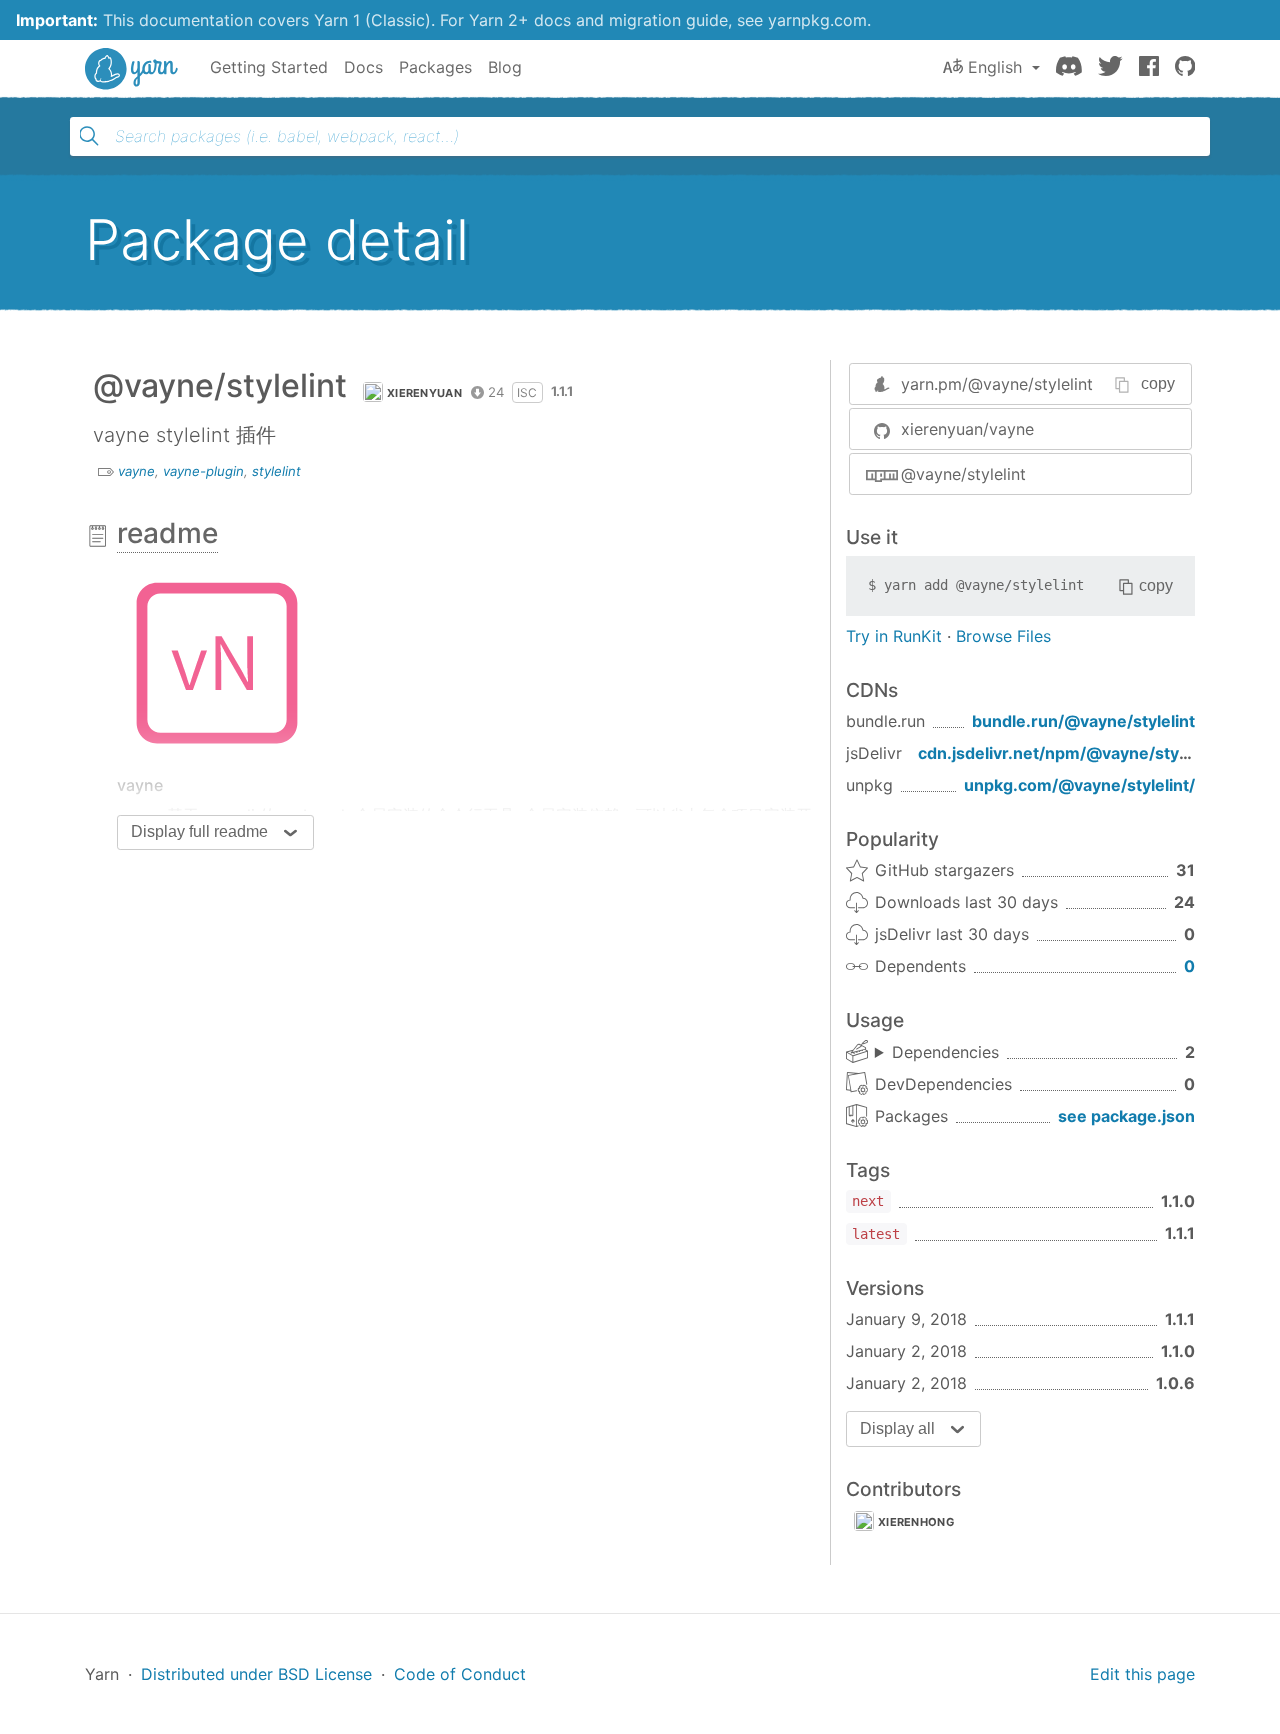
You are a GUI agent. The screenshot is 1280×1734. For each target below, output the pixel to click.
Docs (363, 67)
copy (1158, 383)
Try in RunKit (894, 636)
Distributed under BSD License (256, 1674)
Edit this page (1142, 1674)
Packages (435, 67)
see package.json (1126, 1116)
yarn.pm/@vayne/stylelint (997, 384)
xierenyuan (424, 393)
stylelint (276, 471)
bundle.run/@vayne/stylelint (1083, 721)
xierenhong (916, 1522)
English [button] (995, 67)
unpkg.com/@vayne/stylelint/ (1079, 785)
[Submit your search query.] (89, 136)
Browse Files (1003, 636)
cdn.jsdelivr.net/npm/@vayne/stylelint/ (1070, 753)
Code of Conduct (460, 1674)
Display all (897, 1428)
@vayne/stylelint (963, 474)
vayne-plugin (203, 471)
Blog (505, 67)
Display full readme (199, 831)
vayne (136, 471)
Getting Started (269, 67)
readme (167, 533)
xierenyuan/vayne (967, 429)
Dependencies (945, 1052)
